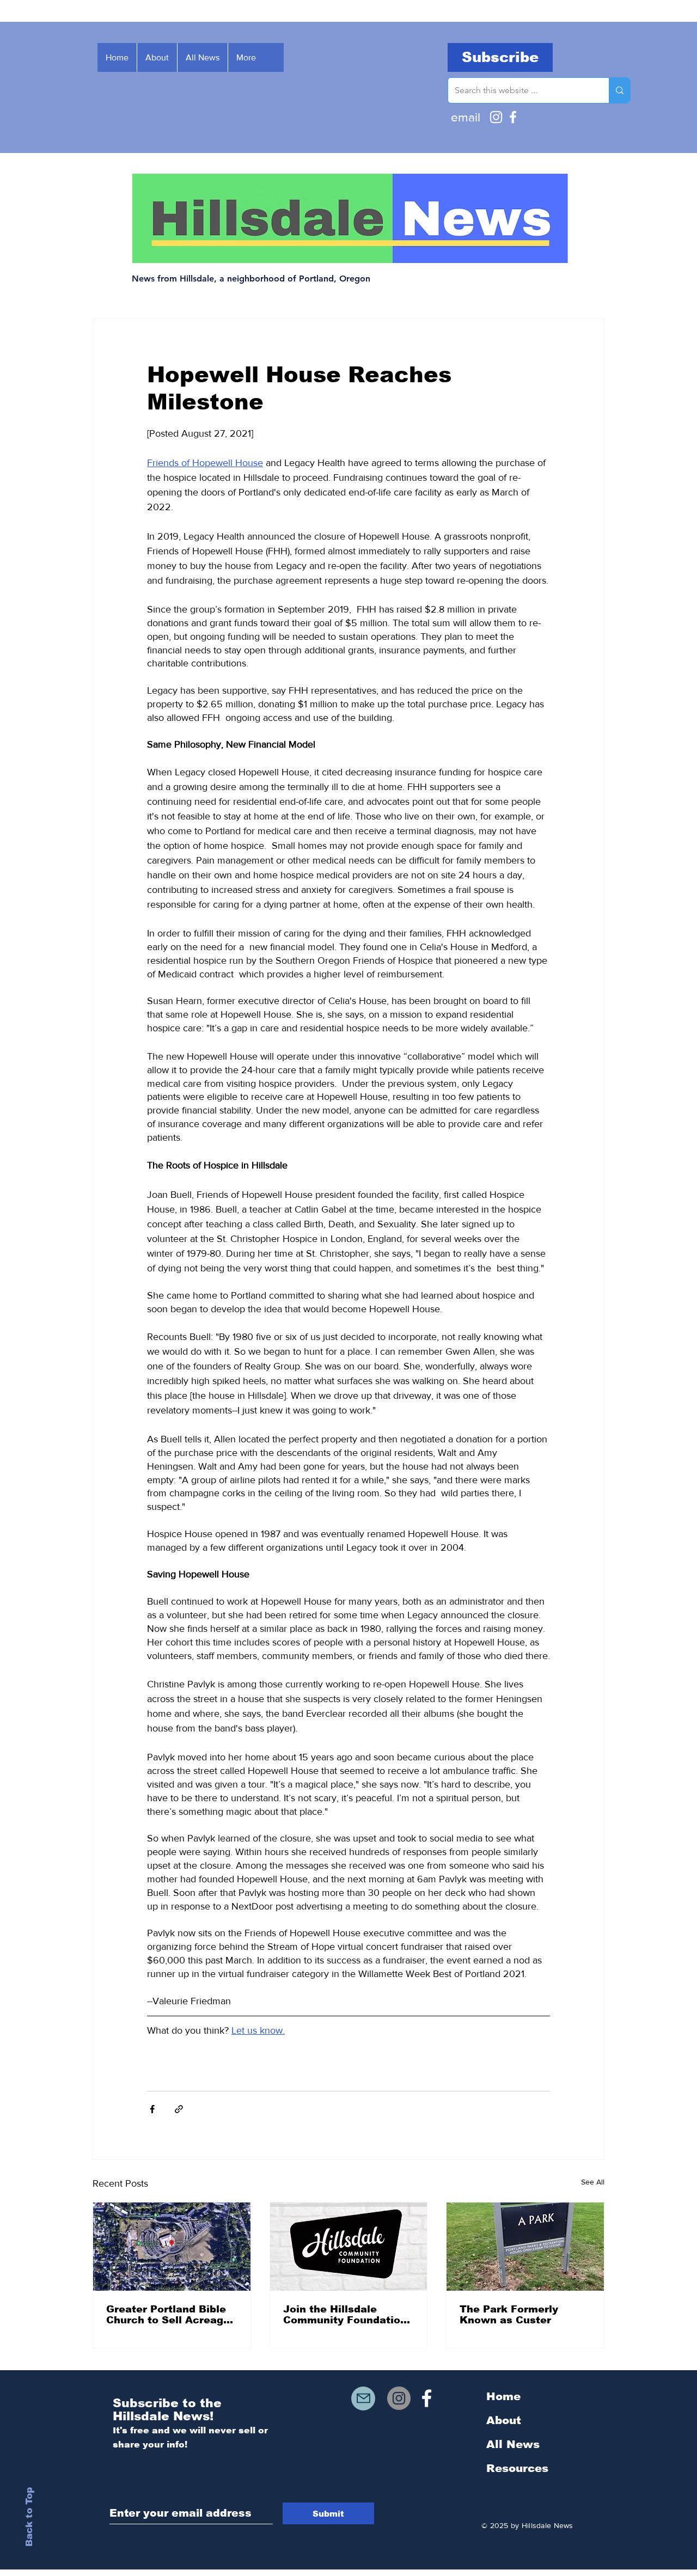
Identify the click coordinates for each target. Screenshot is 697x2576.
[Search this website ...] (619, 90)
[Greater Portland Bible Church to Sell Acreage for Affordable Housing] (172, 2247)
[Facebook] (513, 117)
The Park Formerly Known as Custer (509, 2315)
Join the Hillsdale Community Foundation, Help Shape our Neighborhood (347, 2315)
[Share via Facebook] (152, 2109)
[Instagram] (496, 117)
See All (593, 2182)
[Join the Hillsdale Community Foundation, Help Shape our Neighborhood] (349, 2247)
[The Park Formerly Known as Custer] (525, 2247)
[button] (500, 57)
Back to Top (29, 2517)
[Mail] (363, 2398)
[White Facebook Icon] (427, 2398)
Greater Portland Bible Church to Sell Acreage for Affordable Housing (168, 2315)
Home (503, 2396)
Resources (517, 2468)
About (504, 2420)
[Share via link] (179, 2109)
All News (513, 2444)
